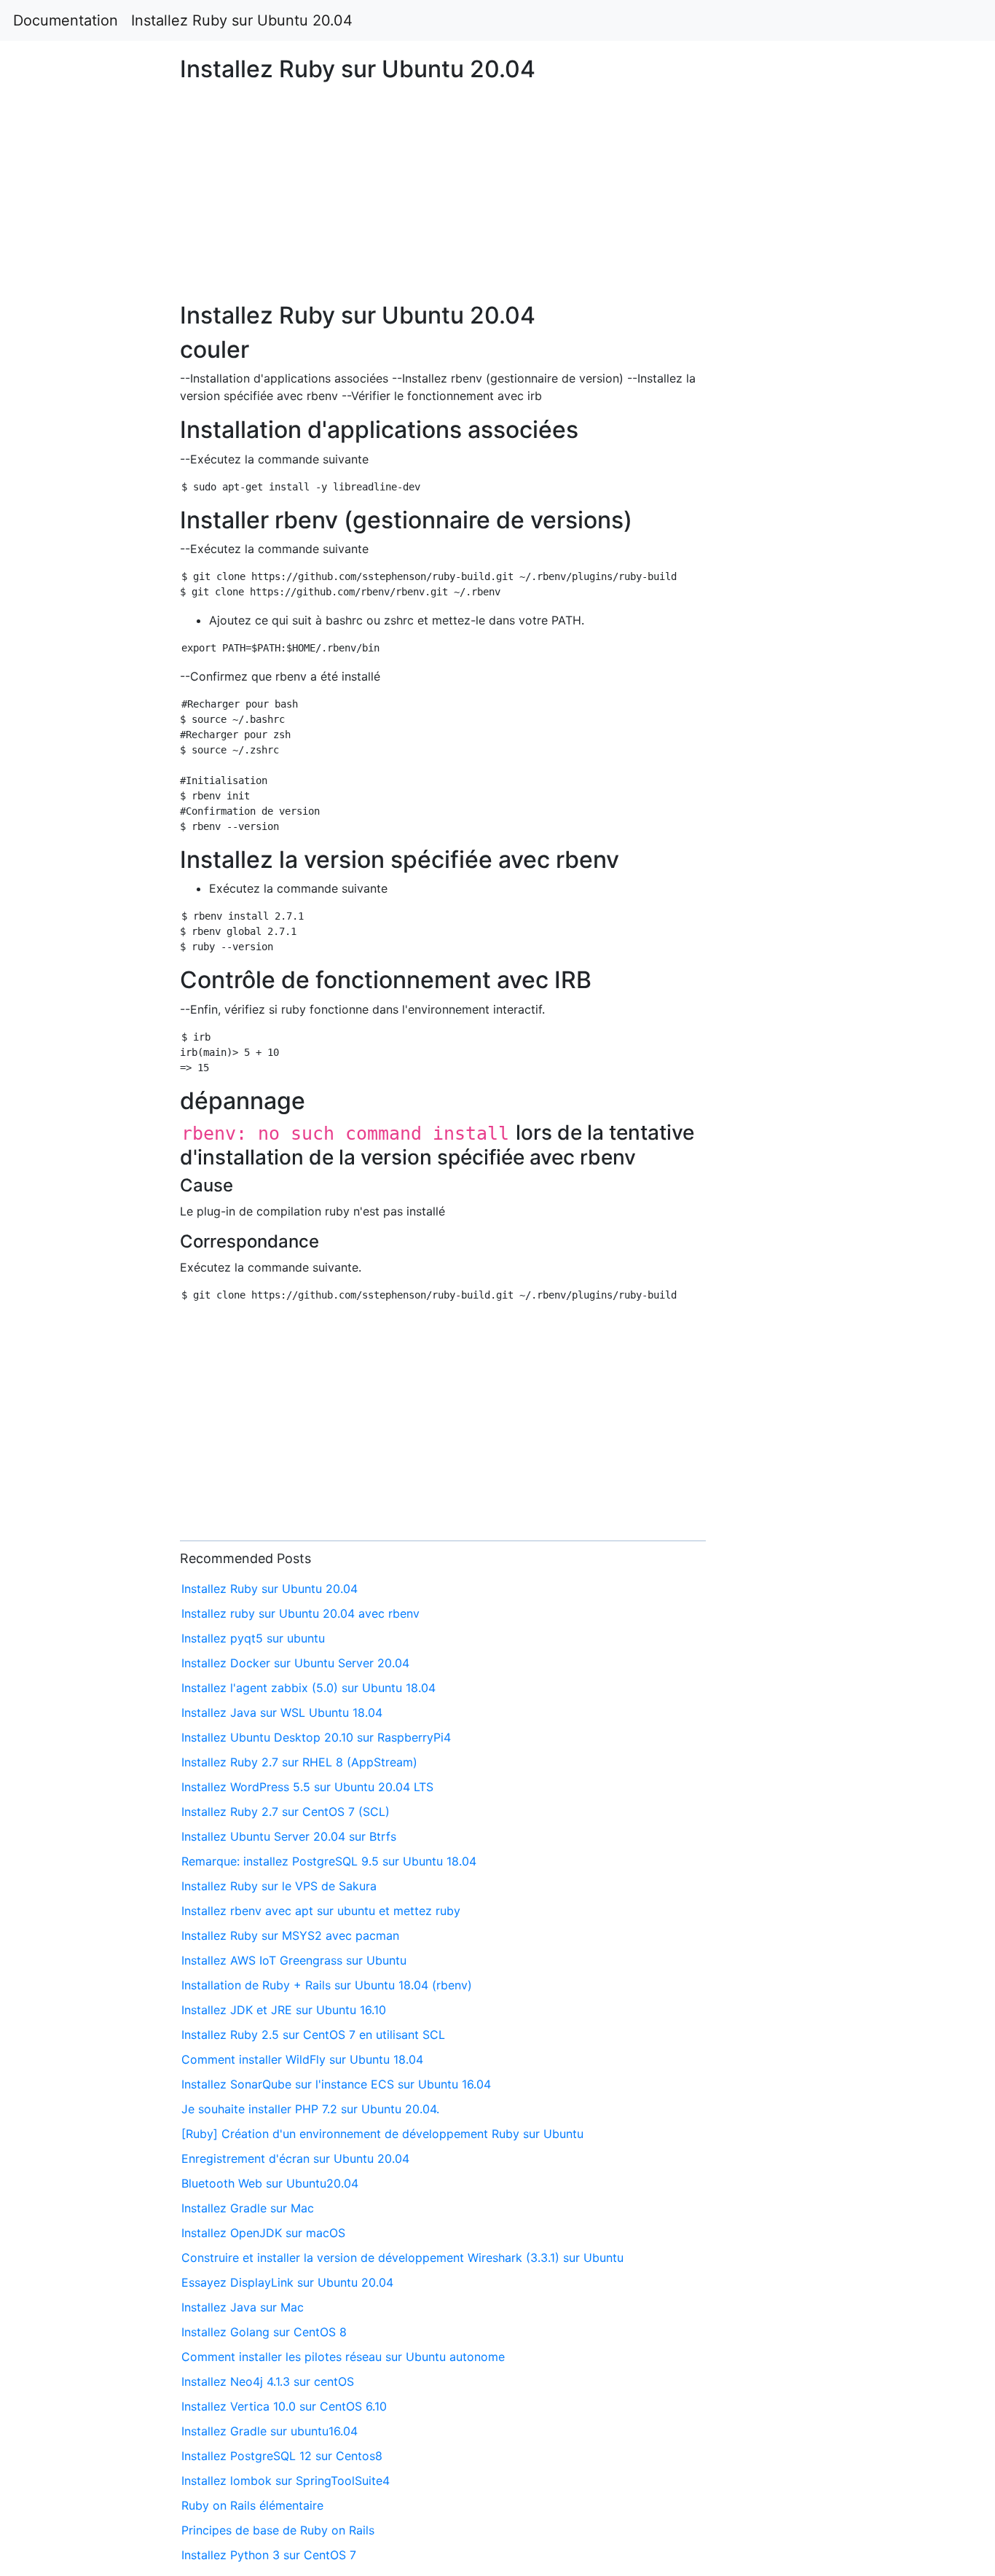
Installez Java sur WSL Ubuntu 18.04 (282, 1712)
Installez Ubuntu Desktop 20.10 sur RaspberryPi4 (316, 1737)
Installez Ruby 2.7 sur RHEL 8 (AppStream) (299, 1762)
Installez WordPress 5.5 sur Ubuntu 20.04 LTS (307, 1787)
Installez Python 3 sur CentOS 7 (269, 2555)
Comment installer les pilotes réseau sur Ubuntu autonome (343, 2357)
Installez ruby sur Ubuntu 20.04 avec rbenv (300, 1613)
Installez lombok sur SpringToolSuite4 (286, 2481)
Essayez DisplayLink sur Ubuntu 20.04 (287, 2282)
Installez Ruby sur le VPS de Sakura (279, 1886)
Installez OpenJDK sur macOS (263, 2233)
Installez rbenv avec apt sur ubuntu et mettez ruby (321, 1911)
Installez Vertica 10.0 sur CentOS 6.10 (284, 2406)
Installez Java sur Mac (243, 2307)
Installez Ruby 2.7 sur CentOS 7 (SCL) (286, 1812)
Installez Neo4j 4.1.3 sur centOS (268, 2381)
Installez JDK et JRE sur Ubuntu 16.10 (284, 2010)
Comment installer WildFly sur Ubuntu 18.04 (302, 2059)
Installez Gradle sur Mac (248, 2208)
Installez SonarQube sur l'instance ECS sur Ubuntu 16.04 (336, 2084)
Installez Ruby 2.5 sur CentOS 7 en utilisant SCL (313, 2035)
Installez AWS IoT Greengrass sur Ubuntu (294, 1960)
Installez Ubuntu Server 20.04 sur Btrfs (289, 1836)
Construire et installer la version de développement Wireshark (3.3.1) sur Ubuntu (402, 2258)
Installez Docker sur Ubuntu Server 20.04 (295, 1663)
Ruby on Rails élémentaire (252, 2505)
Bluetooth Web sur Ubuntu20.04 (270, 2183)
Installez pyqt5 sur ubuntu (253, 1638)
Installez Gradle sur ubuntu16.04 (270, 2431)
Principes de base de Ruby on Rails (278, 2530)
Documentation (66, 20)
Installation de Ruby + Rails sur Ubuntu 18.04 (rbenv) (327, 1985)
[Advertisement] (806, 734)
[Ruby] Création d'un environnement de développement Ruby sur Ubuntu (382, 2134)
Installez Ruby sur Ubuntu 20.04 (242, 20)
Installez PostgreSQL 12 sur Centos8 (282, 2456)
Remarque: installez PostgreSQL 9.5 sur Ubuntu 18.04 (329, 1861)
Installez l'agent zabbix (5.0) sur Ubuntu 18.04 (308, 1688)
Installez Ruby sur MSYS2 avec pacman (290, 1935)
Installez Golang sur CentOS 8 (264, 2332)
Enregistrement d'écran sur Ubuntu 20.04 (295, 2158)
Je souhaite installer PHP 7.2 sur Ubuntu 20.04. (310, 2109)
